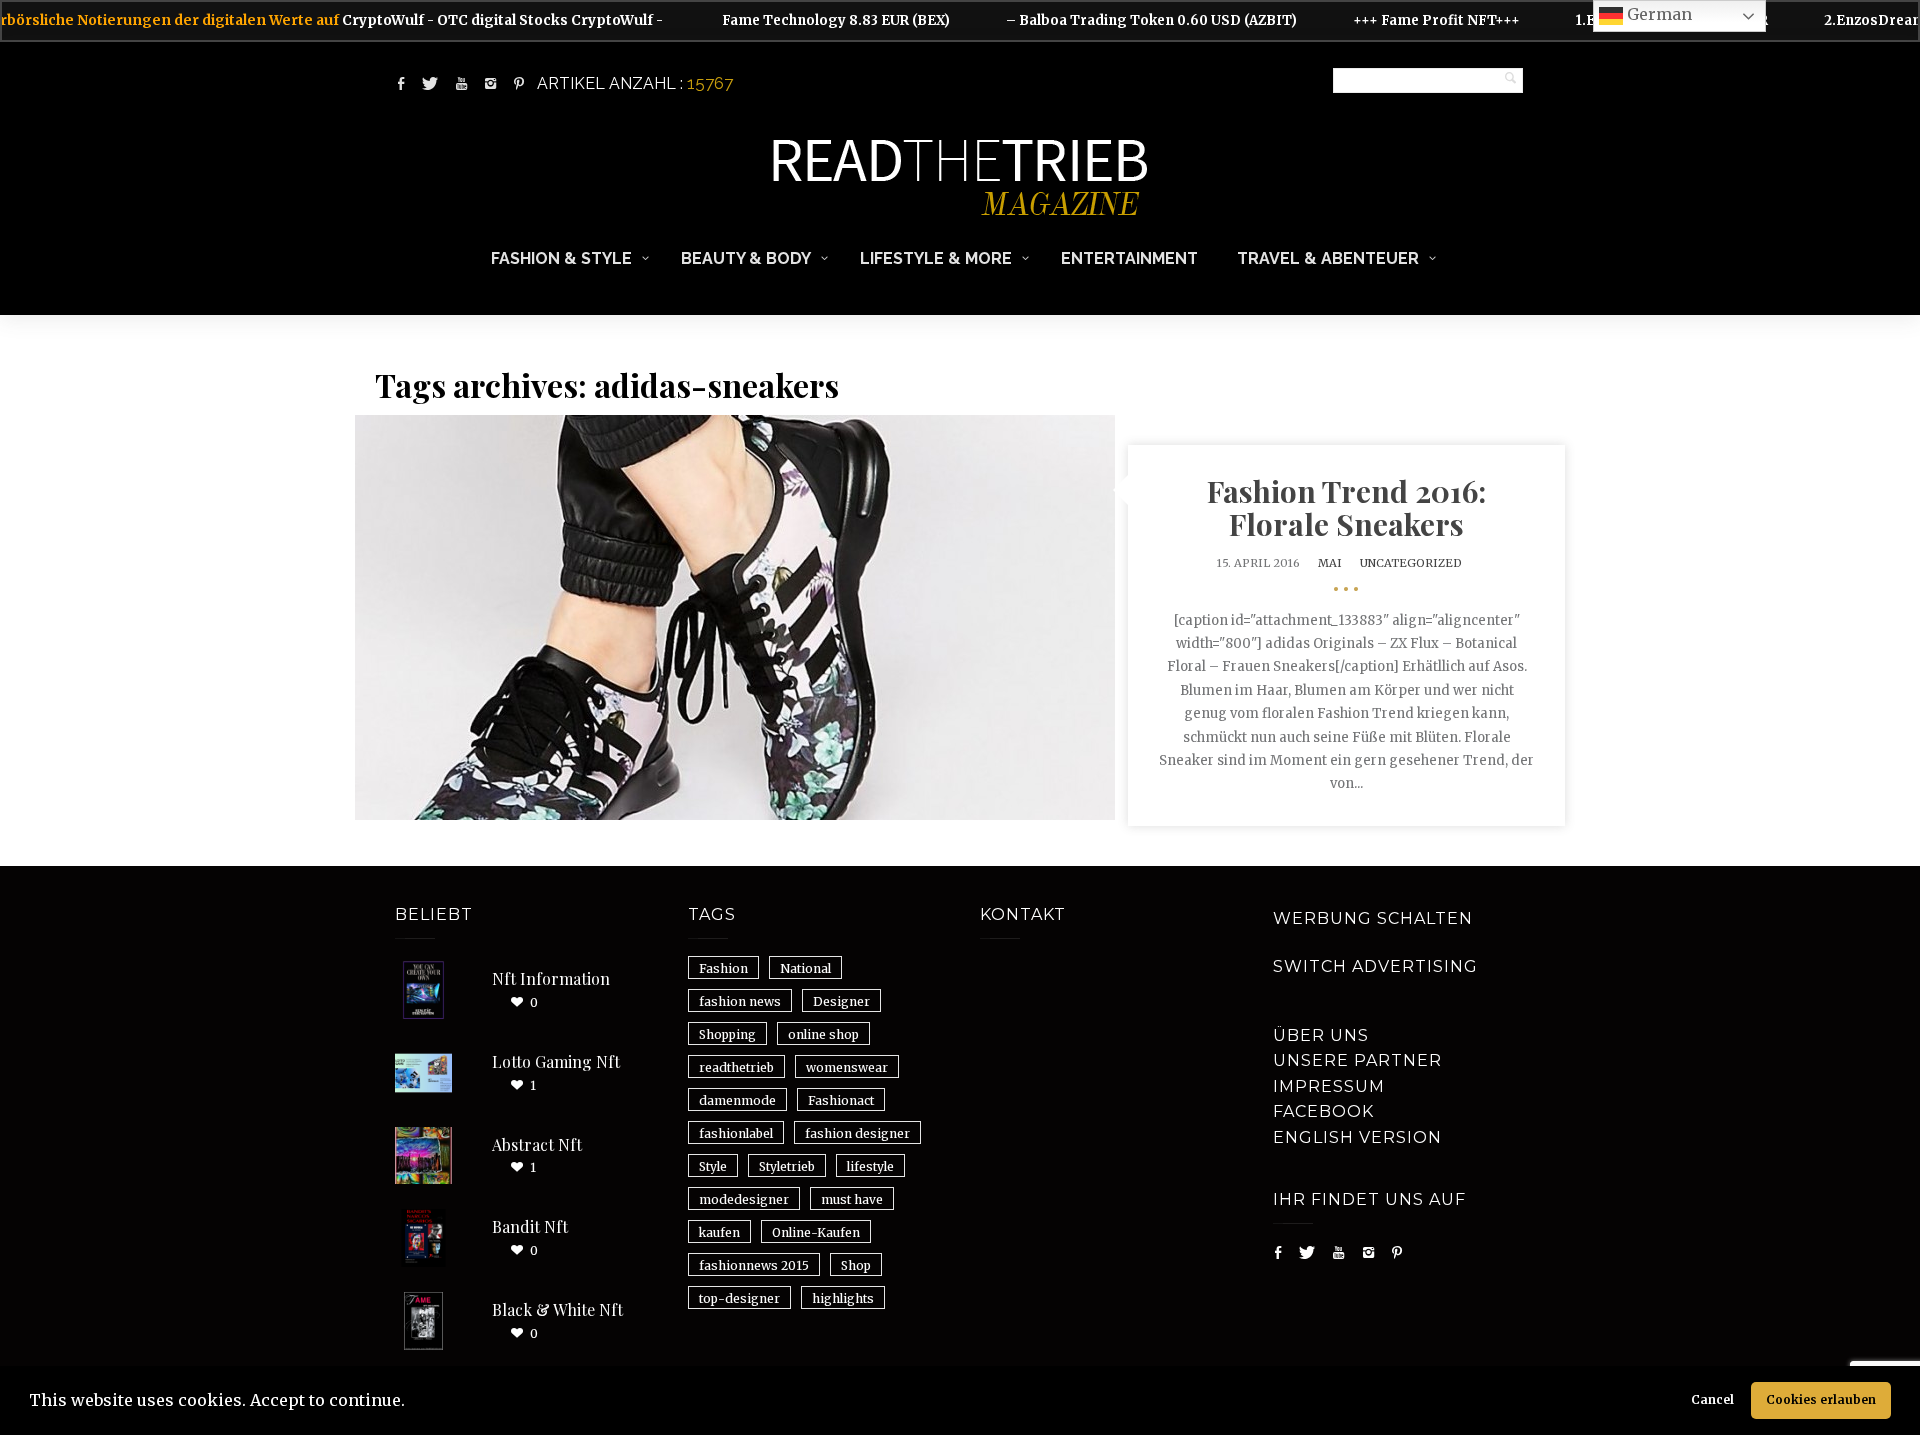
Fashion (723, 968)
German (1657, 14)
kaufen (719, 1232)
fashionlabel (736, 1133)
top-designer (739, 1298)
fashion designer (857, 1133)
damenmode (737, 1100)
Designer (841, 1001)
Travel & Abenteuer (1328, 258)
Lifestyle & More (936, 258)
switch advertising (1375, 966)
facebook (1323, 1111)
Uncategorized (1411, 563)
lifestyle (870, 1166)
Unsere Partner (1357, 1060)
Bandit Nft (530, 1226)
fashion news (740, 1001)
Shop (856, 1265)
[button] (412, 1403)
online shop (823, 1034)
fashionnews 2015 (754, 1265)
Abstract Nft (537, 1144)
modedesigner (744, 1199)
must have (852, 1199)
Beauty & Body (746, 258)
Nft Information (551, 978)
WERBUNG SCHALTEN (1373, 918)
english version (1357, 1137)
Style (713, 1166)
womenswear (847, 1067)
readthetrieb (736, 1067)
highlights (843, 1298)
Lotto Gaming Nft (556, 1061)
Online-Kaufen (816, 1232)
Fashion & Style (561, 258)
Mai (1330, 563)
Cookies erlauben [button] (1821, 1399)
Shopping (727, 1034)
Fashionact (841, 1100)
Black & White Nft (557, 1309)
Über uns (1321, 1035)
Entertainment (1129, 258)
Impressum (1329, 1086)
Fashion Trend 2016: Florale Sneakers (1346, 507)
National (805, 968)
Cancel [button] (1712, 1399)
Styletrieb (787, 1166)
